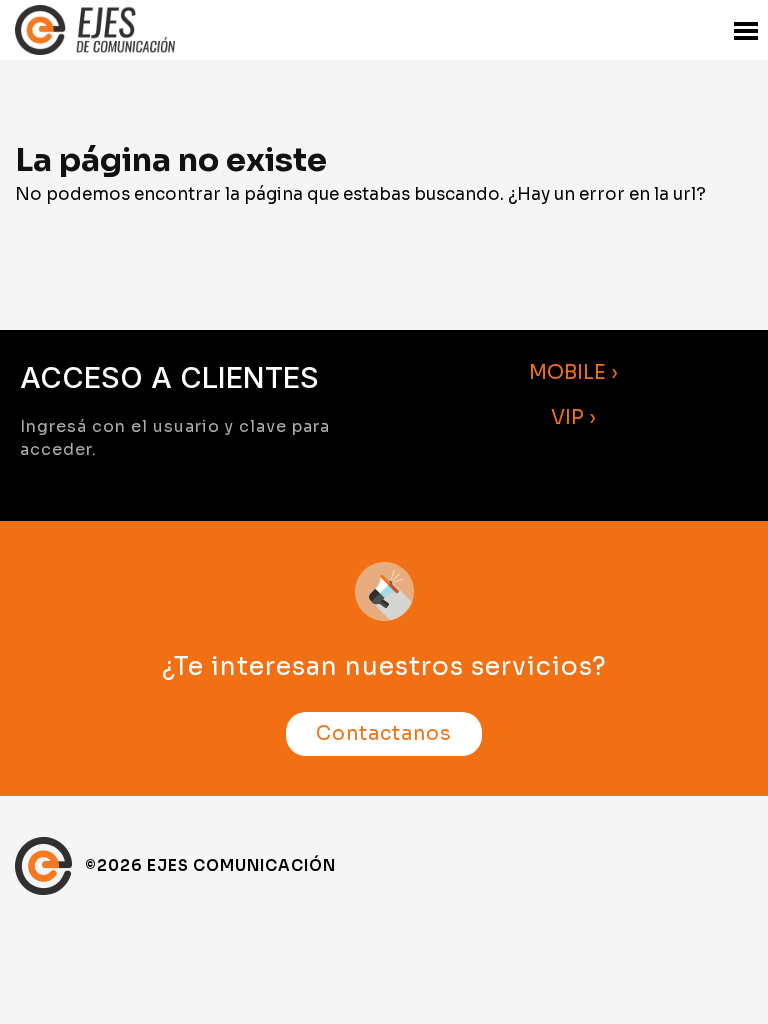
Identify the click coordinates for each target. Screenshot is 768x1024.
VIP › (573, 417)
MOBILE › (573, 372)
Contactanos (384, 734)
